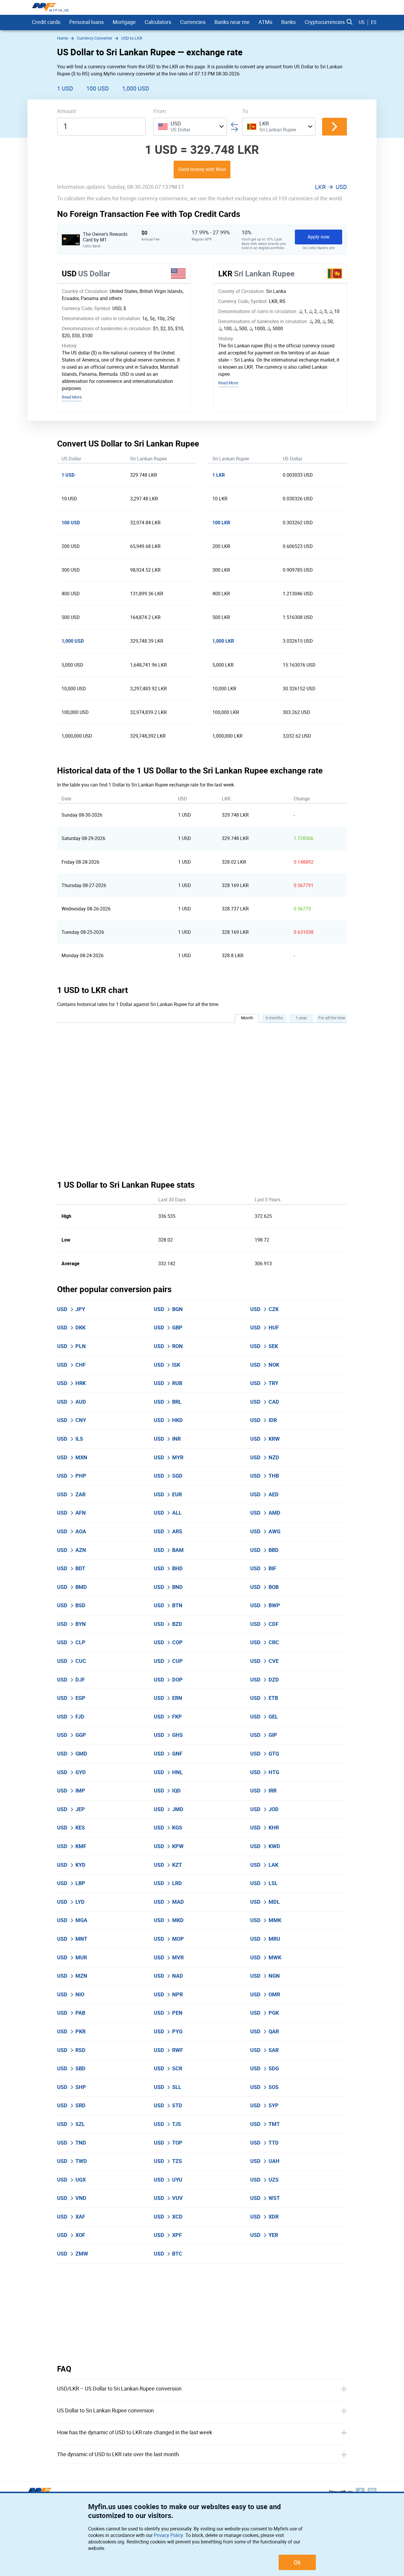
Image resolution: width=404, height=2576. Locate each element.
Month (247, 1018)
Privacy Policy (168, 2535)
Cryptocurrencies (325, 22)
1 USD (65, 88)
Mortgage (124, 22)
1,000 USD (136, 88)
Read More (72, 397)
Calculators (158, 22)
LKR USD (331, 187)
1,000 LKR (223, 641)
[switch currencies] (334, 127)
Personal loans (87, 22)
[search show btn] (350, 22)
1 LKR (219, 475)
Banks (289, 22)
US (362, 22)
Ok (297, 2562)
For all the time (332, 1018)
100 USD (98, 88)
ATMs (265, 22)
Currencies (193, 22)
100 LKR (221, 523)
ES (374, 22)
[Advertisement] (202, 2314)
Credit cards (46, 22)
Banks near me (232, 22)
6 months (274, 1018)
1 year (301, 1018)
